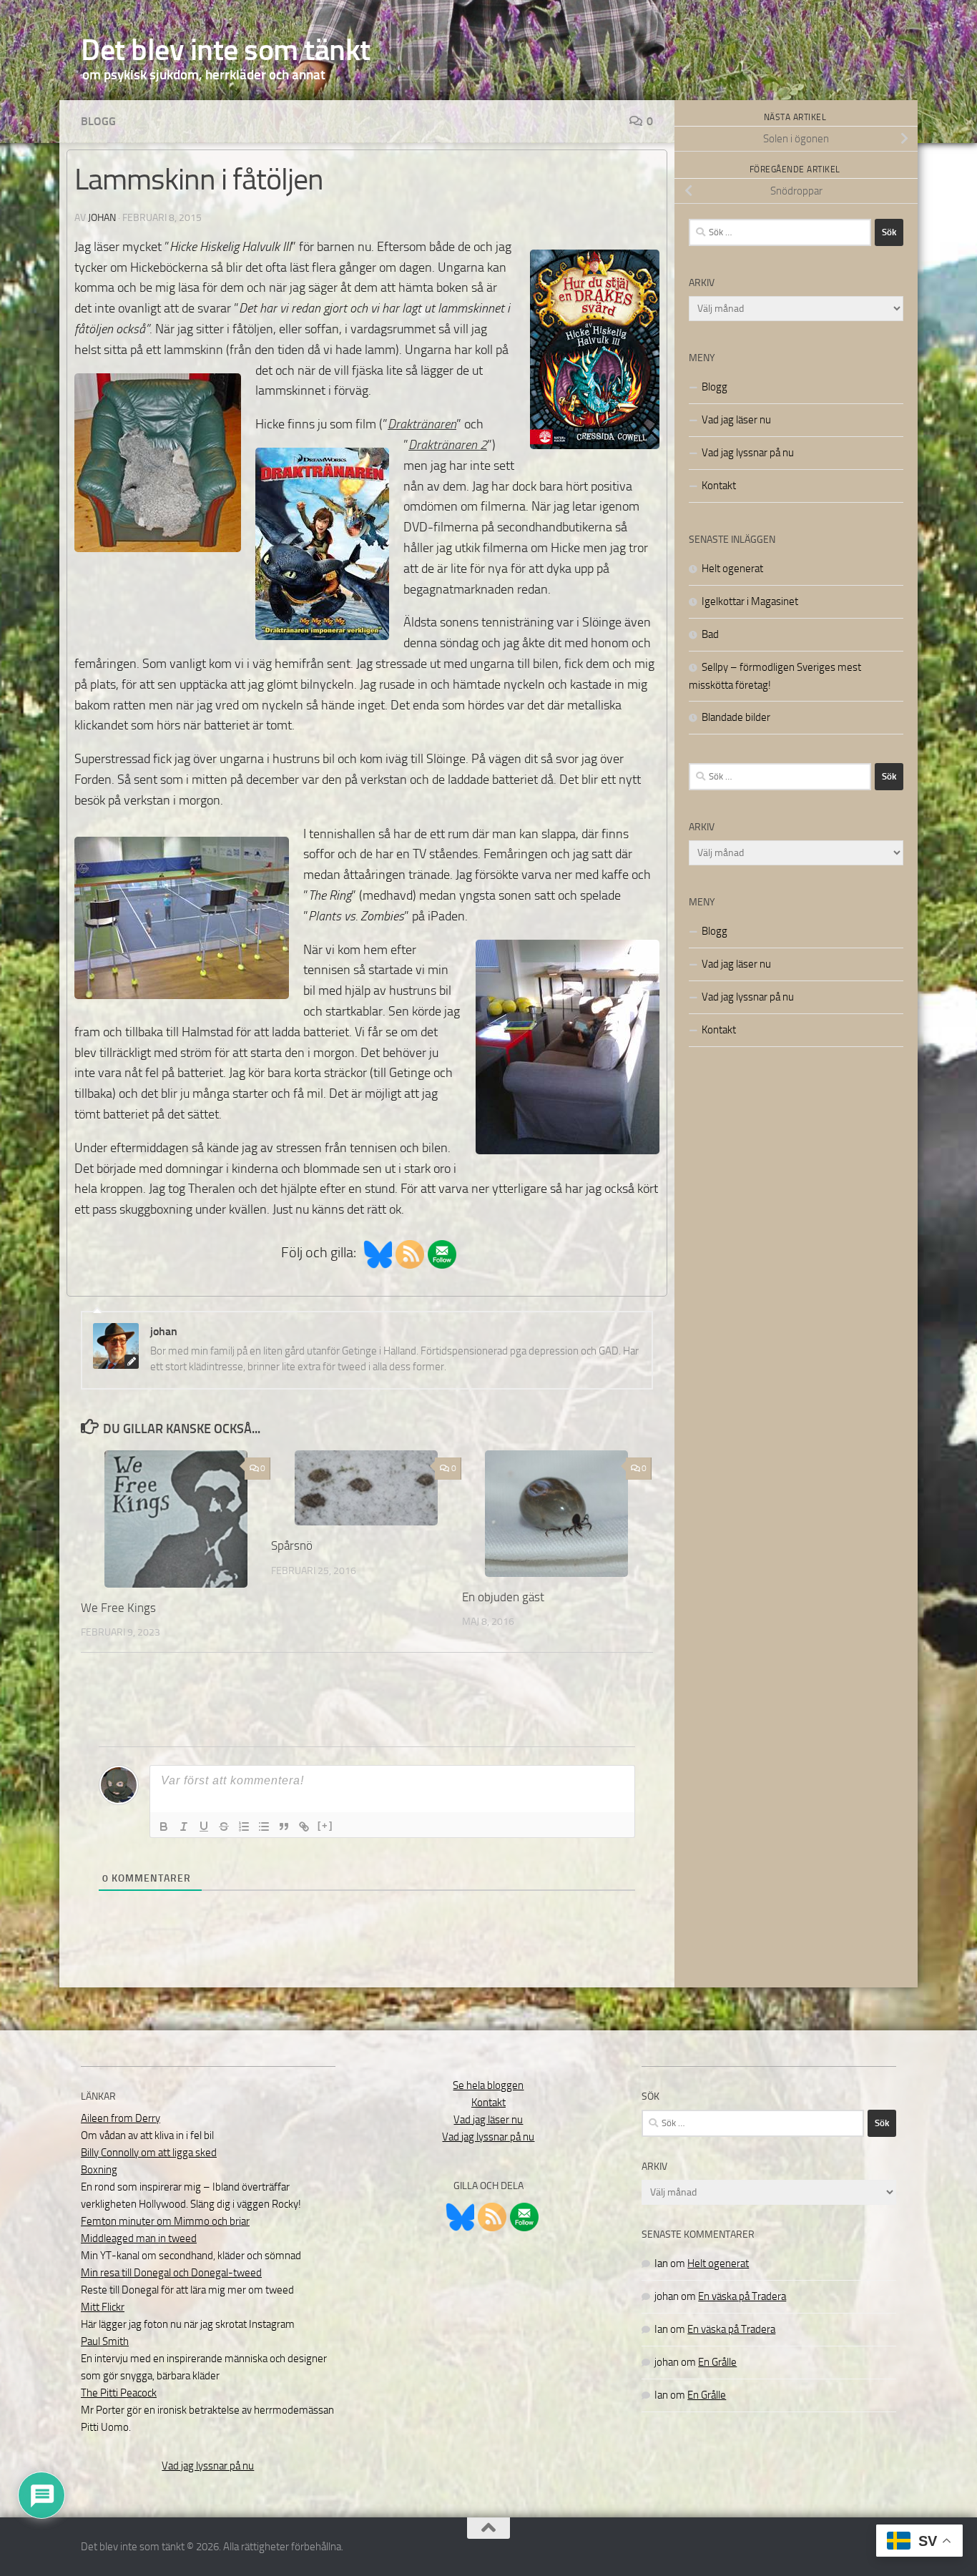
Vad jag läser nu (736, 420)
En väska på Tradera (742, 2296)
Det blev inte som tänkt (226, 50)
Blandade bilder (736, 717)
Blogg (98, 121)
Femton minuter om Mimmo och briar (165, 2221)
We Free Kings (118, 1608)
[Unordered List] (264, 1827)
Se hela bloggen (488, 2085)
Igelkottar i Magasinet (750, 601)
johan (102, 218)
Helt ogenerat (732, 569)
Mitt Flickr (103, 2307)
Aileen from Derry (121, 2118)
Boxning (99, 2170)
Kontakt (719, 486)
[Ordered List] (244, 1827)
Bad (710, 634)
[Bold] (164, 1827)
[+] (325, 1825)
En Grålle (717, 2362)
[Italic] (184, 1827)
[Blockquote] (284, 1827)
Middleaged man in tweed (139, 2238)
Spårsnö (292, 1545)
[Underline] (204, 1827)
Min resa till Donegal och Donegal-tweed (171, 2273)
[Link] (304, 1827)
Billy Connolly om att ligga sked (149, 2153)
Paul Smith (105, 2341)
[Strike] (224, 1827)
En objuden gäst (503, 1597)
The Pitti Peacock (119, 2393)
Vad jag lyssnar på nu (748, 453)
